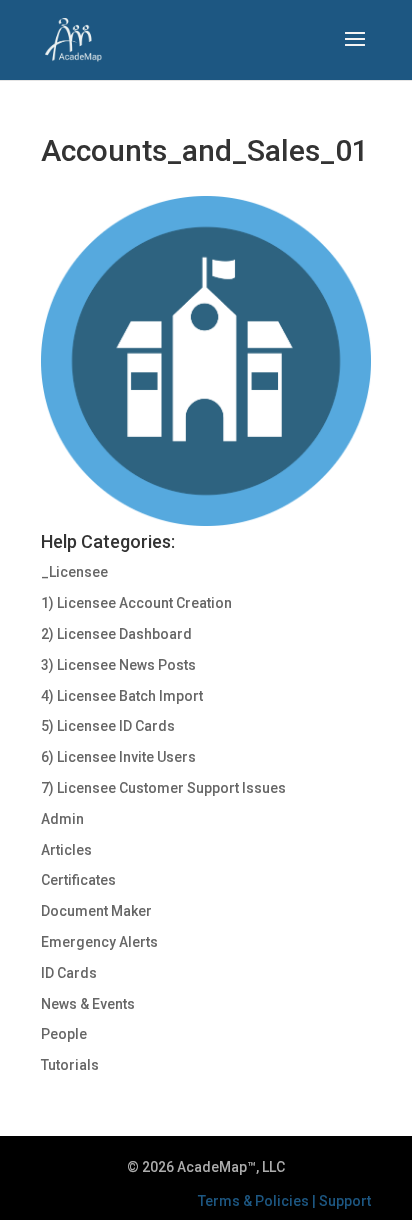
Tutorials (70, 1065)
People (64, 1034)
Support (345, 1201)
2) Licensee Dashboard (116, 634)
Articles (66, 850)
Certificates (78, 880)
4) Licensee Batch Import (122, 696)
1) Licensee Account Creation (136, 603)
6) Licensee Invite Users (118, 757)
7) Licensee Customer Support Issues (163, 788)
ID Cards (69, 973)
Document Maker (96, 911)
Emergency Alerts (99, 942)
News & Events (88, 1004)
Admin (62, 819)
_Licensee (74, 572)
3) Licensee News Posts (118, 665)
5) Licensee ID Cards (108, 726)
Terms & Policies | (258, 1201)
